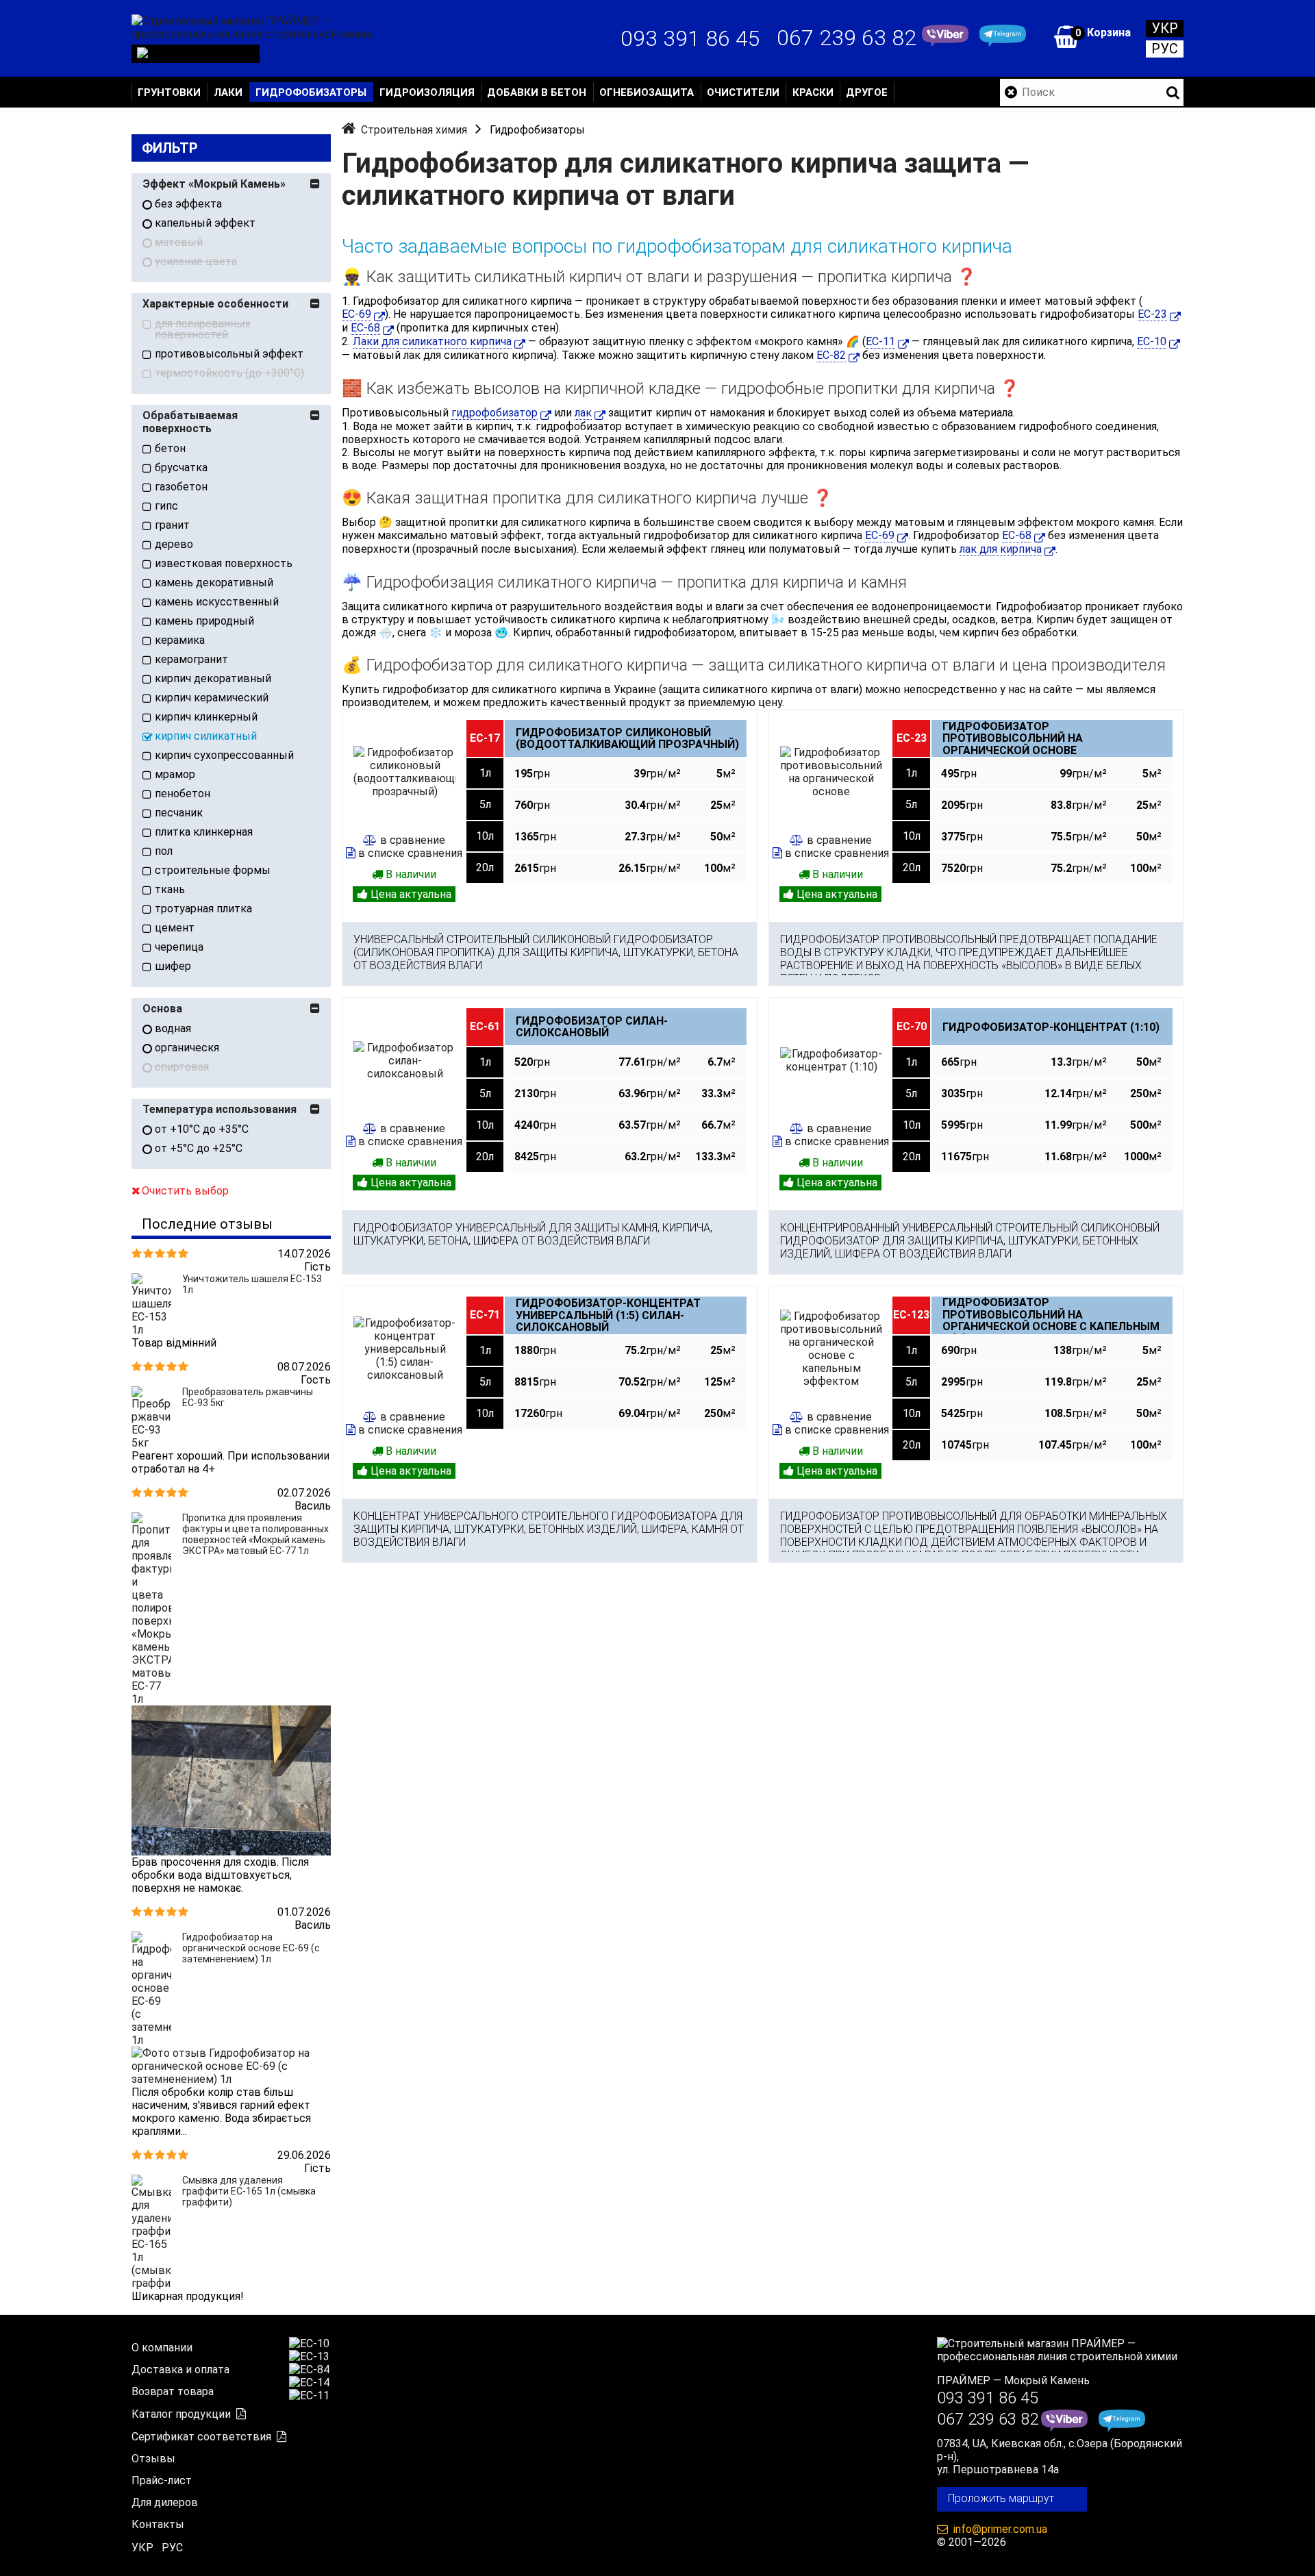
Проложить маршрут (1001, 2498)
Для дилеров (165, 2502)
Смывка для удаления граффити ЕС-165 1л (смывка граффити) (249, 2191)
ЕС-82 (831, 355)
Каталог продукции (181, 2414)
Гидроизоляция (427, 92)
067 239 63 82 (847, 38)
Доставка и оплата (180, 2369)
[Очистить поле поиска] (1011, 92)
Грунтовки (169, 92)
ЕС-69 (356, 314)
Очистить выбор (185, 1191)
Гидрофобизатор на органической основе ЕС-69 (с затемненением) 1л (251, 1948)
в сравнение (413, 840)
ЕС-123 (911, 1315)
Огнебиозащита (647, 92)
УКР (1165, 28)
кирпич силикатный (206, 736)
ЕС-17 (485, 738)
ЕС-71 (485, 1315)
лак (583, 413)
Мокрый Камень (1047, 2380)
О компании (162, 2348)
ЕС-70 (912, 1026)
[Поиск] (1173, 92)
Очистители (743, 92)
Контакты (158, 2524)
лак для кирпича (1001, 549)
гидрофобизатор (494, 413)
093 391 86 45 (690, 38)
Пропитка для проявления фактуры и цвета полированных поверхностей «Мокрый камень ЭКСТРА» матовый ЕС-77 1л (255, 1534)
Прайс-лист (162, 2480)
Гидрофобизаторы (311, 92)
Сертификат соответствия (201, 2437)
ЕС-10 (1152, 341)
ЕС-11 (880, 341)
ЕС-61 (485, 1026)
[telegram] (1003, 38)
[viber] (945, 38)
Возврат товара (173, 2391)
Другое (867, 92)
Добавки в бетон (537, 92)
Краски (813, 92)
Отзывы (153, 2459)
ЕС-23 (1152, 314)
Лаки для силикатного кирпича (432, 341)
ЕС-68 (365, 328)
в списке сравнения (410, 853)
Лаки (228, 92)
